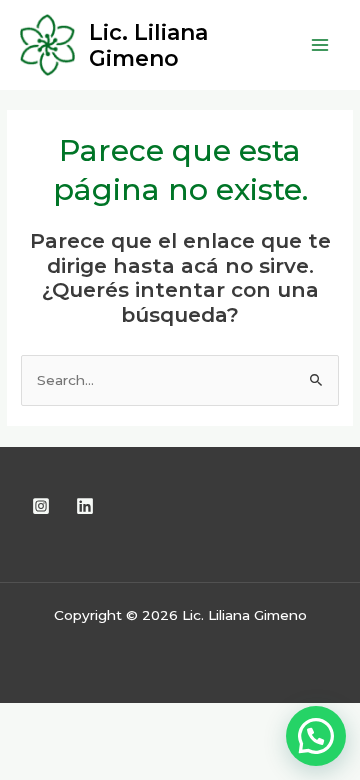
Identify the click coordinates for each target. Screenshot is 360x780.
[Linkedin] (85, 506)
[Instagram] (41, 506)
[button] (316, 736)
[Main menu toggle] (320, 45)
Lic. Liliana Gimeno (148, 45)
